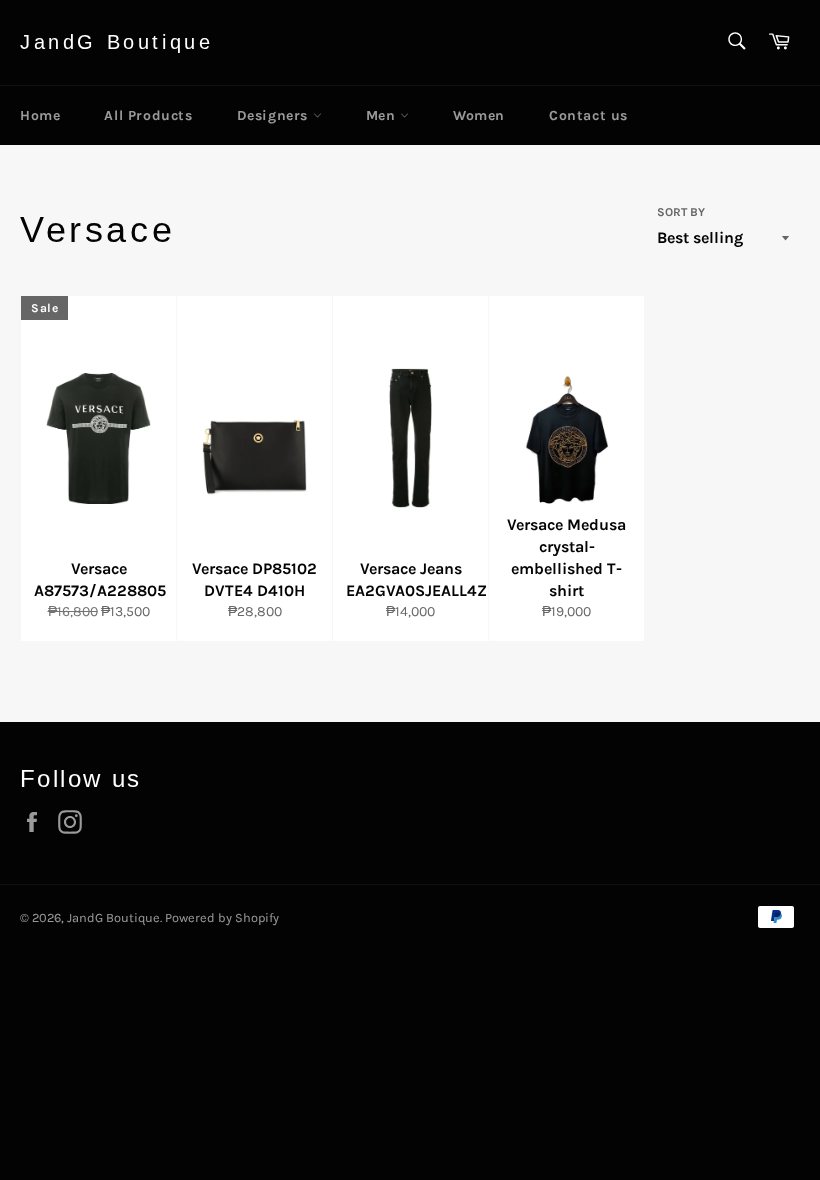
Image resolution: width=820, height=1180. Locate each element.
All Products (148, 115)
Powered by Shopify (222, 917)
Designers (275, 115)
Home (40, 115)
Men (383, 115)
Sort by (681, 212)
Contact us (588, 115)
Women (479, 115)
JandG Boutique (116, 42)
